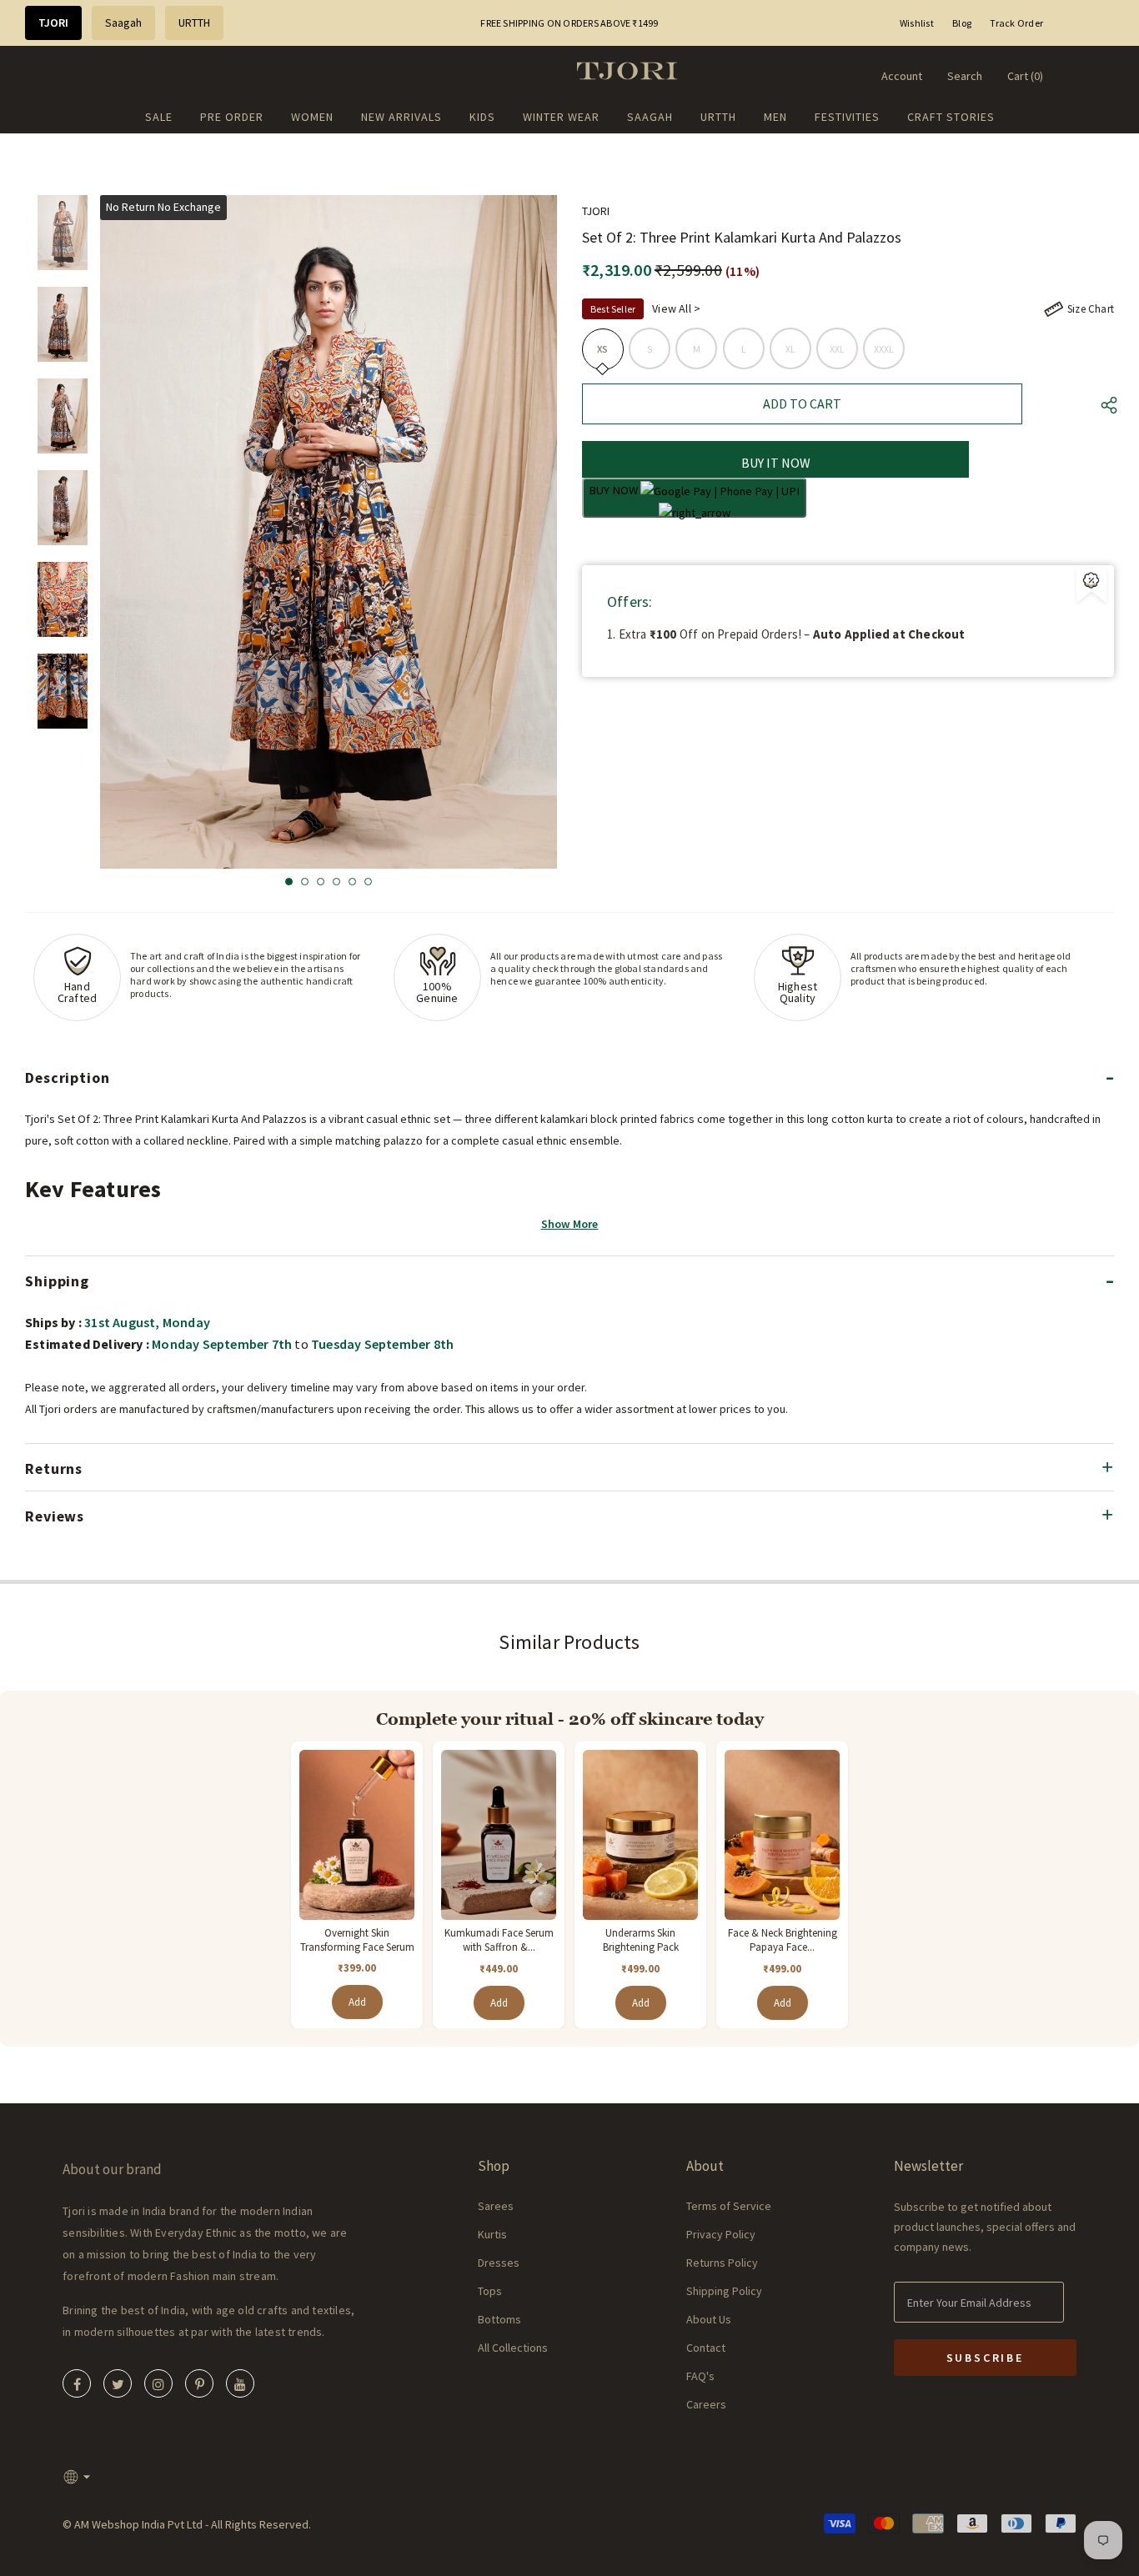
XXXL (884, 349)
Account (902, 76)
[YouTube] (240, 2383)
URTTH (194, 23)
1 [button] (289, 882)
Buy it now (776, 463)
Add (357, 2002)
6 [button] (368, 882)
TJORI (53, 23)
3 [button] (321, 882)
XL (790, 349)
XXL (838, 349)
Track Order (1016, 23)
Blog (962, 23)
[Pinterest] (199, 2383)
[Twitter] (118, 2383)
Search (965, 76)
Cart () (1025, 76)
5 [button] (352, 882)
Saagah (123, 23)
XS (602, 349)
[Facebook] (77, 2383)
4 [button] (336, 882)
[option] (329, 532)
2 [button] (305, 882)
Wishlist (917, 23)
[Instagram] (158, 2383)
